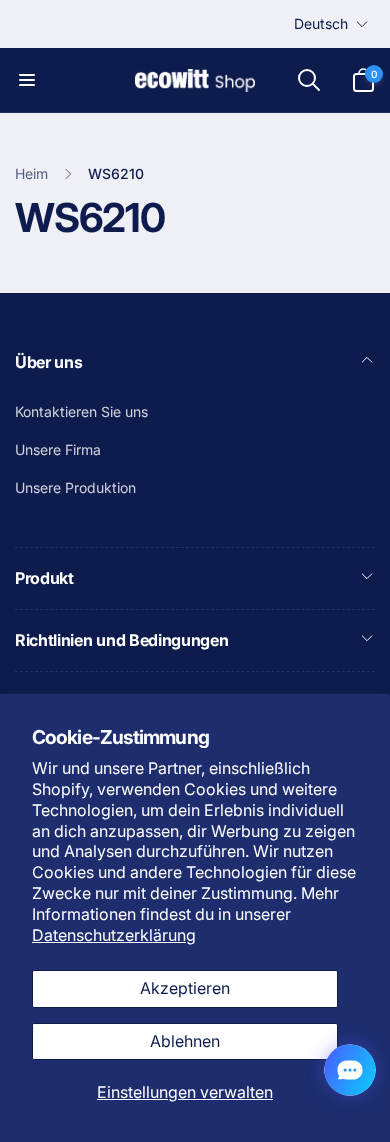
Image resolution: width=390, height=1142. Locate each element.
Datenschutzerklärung (114, 935)
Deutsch (321, 23)
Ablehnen (185, 1041)
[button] (27, 80)
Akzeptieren (185, 988)
